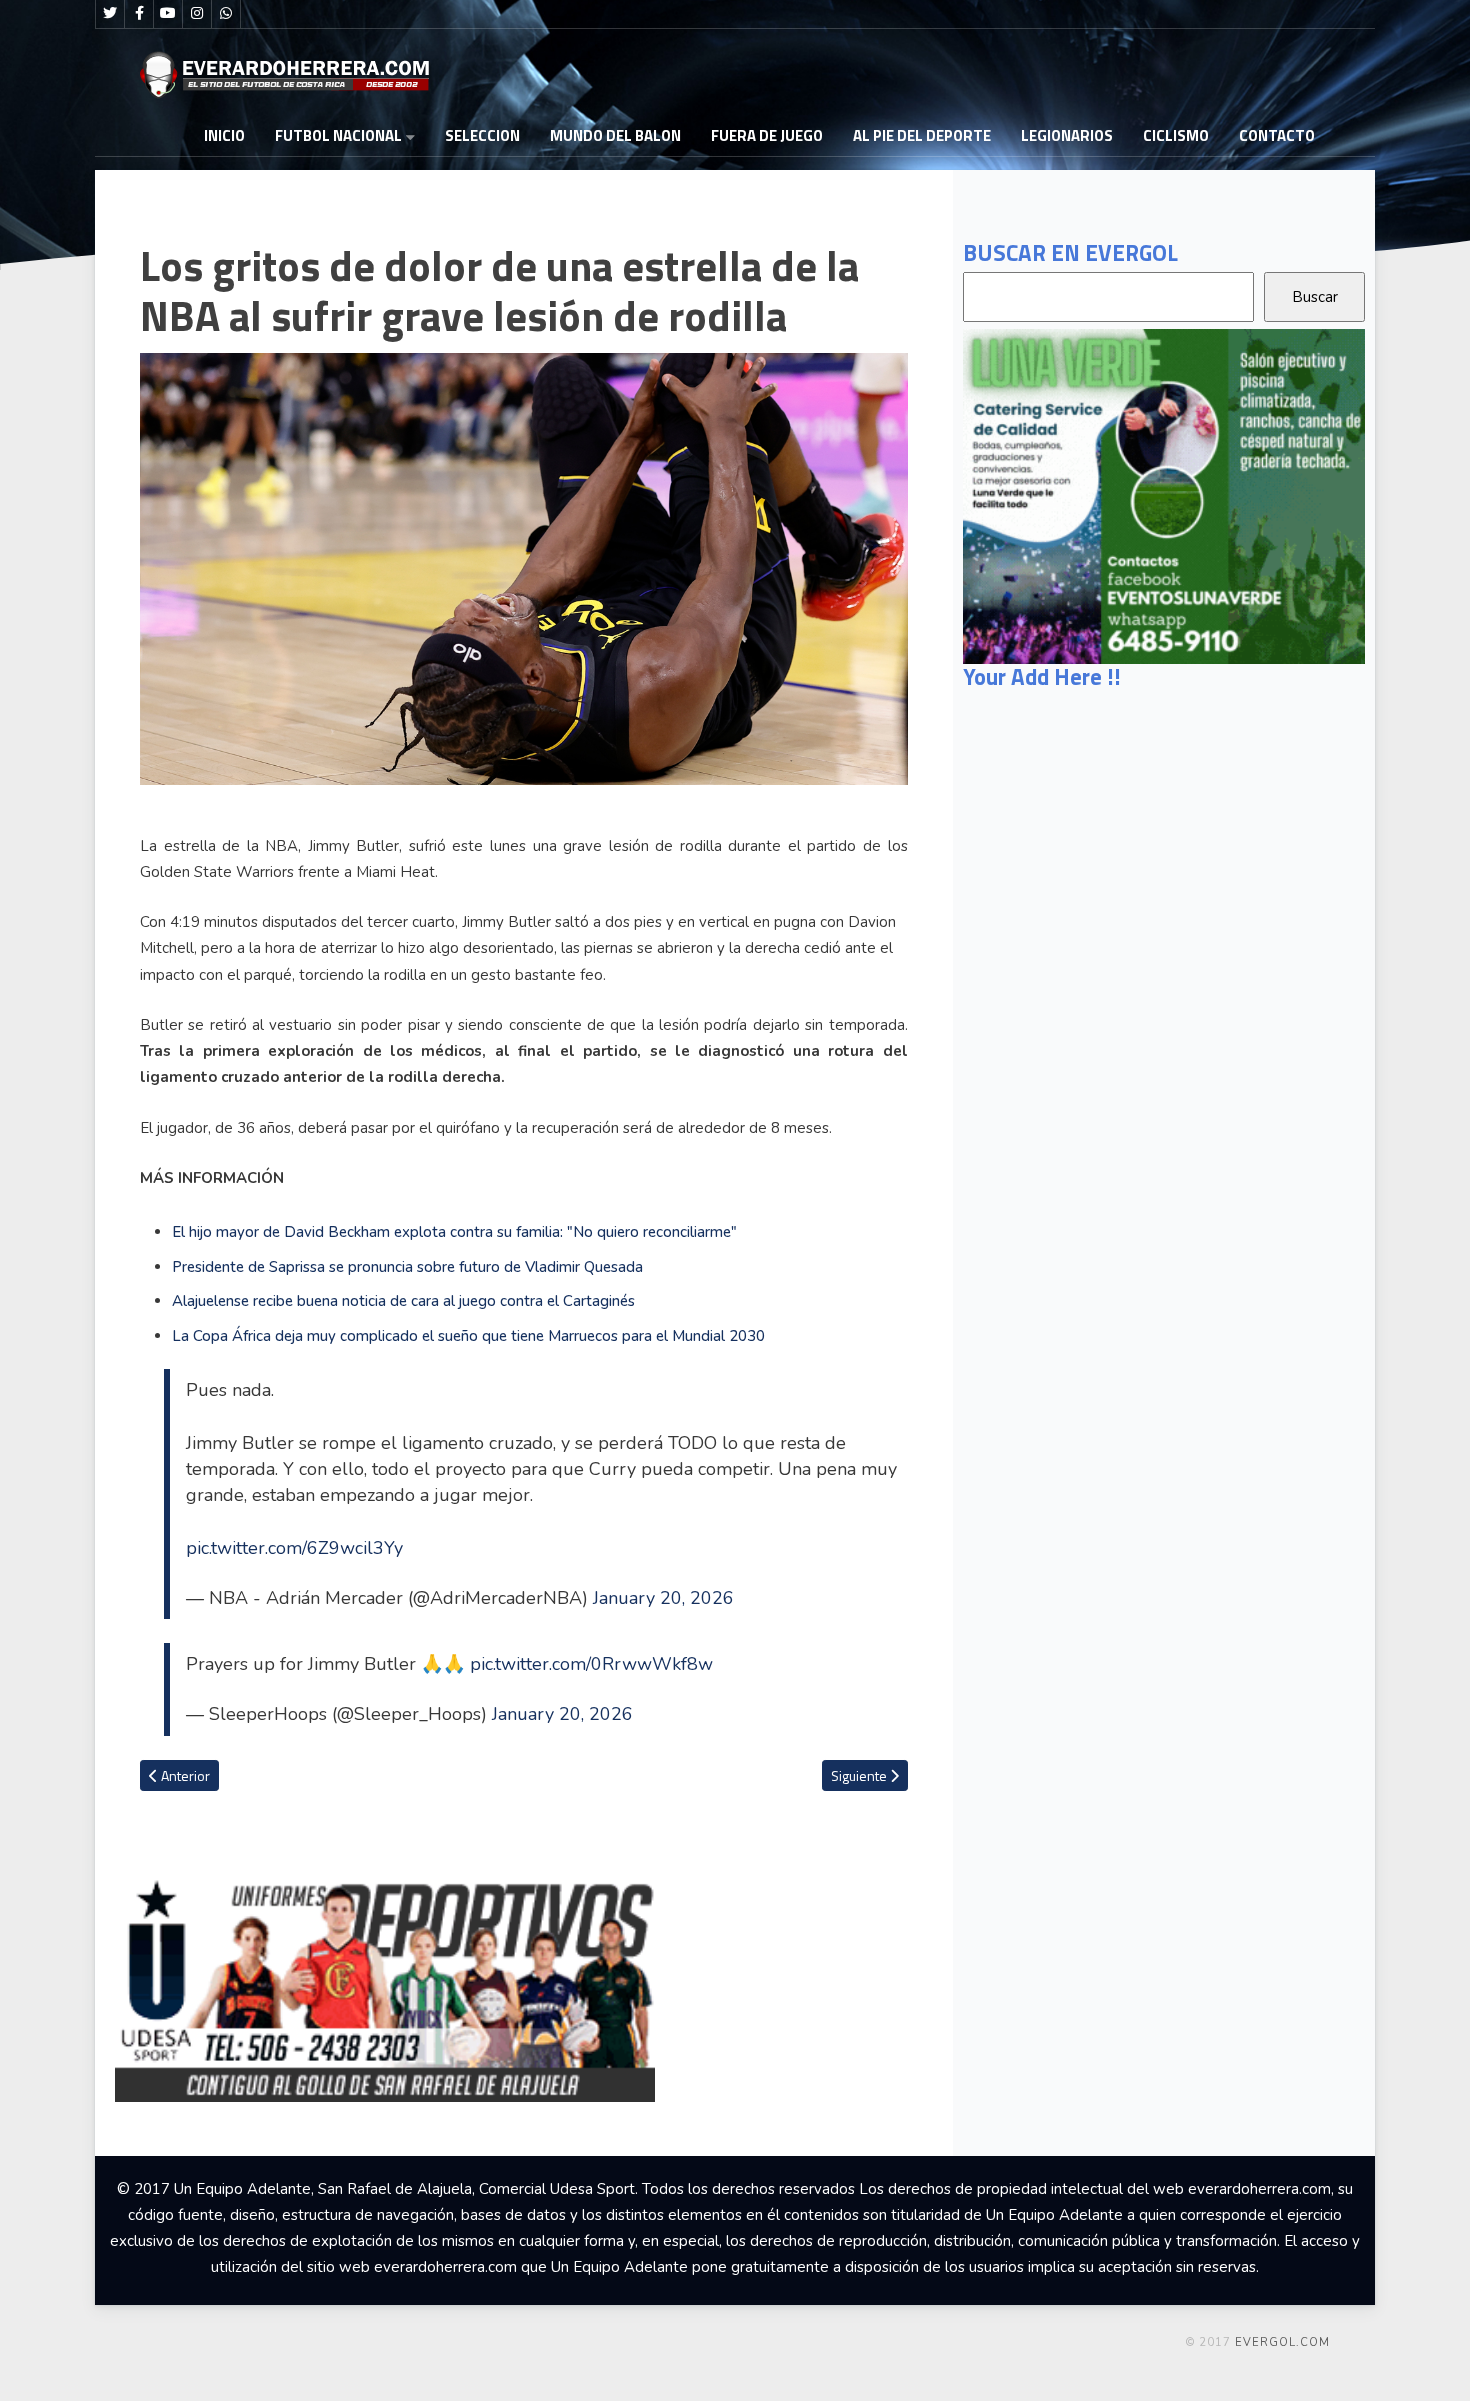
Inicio (224, 135)
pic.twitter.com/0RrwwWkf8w (591, 1664)
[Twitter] (110, 14)
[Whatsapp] (226, 14)
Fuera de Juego (767, 135)
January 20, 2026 (663, 1598)
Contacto (1277, 135)
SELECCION (482, 135)
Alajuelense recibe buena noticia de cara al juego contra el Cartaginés (403, 1301)
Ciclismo (1176, 135)
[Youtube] (168, 14)
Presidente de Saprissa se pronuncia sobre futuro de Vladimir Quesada (407, 1267)
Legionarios (1067, 135)
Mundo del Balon (615, 135)
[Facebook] (139, 14)
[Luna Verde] (1164, 495)
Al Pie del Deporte (922, 135)
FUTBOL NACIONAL (338, 135)
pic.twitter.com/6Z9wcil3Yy (294, 1548)
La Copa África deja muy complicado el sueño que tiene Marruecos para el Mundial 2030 (468, 1336)
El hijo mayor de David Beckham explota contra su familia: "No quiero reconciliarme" (454, 1232)
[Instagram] (197, 14)
